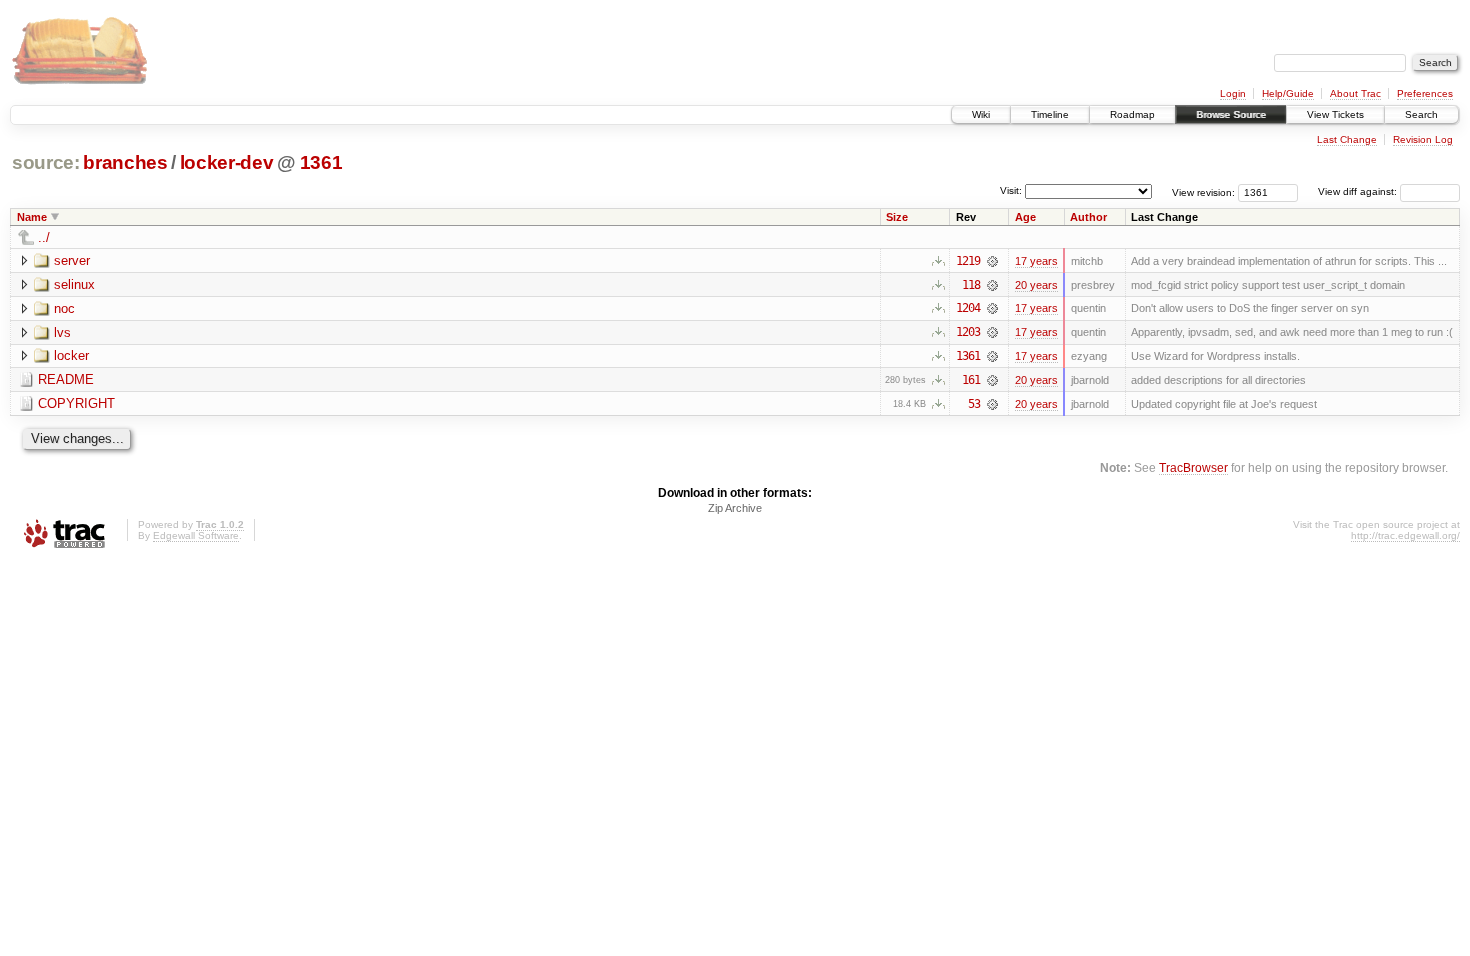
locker (71, 355)
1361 (321, 162)
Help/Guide (1288, 93)
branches (125, 162)
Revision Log (1423, 139)
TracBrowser (1193, 467)
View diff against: (1359, 191)
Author (1088, 217)
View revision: (1203, 191)
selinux (74, 284)
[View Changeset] (992, 261)
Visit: (1011, 190)
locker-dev (227, 162)
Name (32, 217)
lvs (62, 332)
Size (897, 217)
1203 (968, 332)
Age (1025, 217)
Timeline (1050, 114)
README (66, 379)
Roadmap (1132, 114)
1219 (968, 261)
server (72, 260)
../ (44, 237)
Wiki (981, 114)
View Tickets (1335, 114)
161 (971, 380)
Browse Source (1231, 114)
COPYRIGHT (76, 403)
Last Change (1347, 139)
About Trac (1355, 93)
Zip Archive (735, 508)
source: (46, 162)
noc (64, 308)
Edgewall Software (196, 535)
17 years (1036, 261)
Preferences (1425, 93)
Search (1421, 114)
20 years (1036, 285)
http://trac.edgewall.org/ (1405, 535)
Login (1233, 93)
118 (971, 285)
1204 (968, 308)
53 (974, 404)
